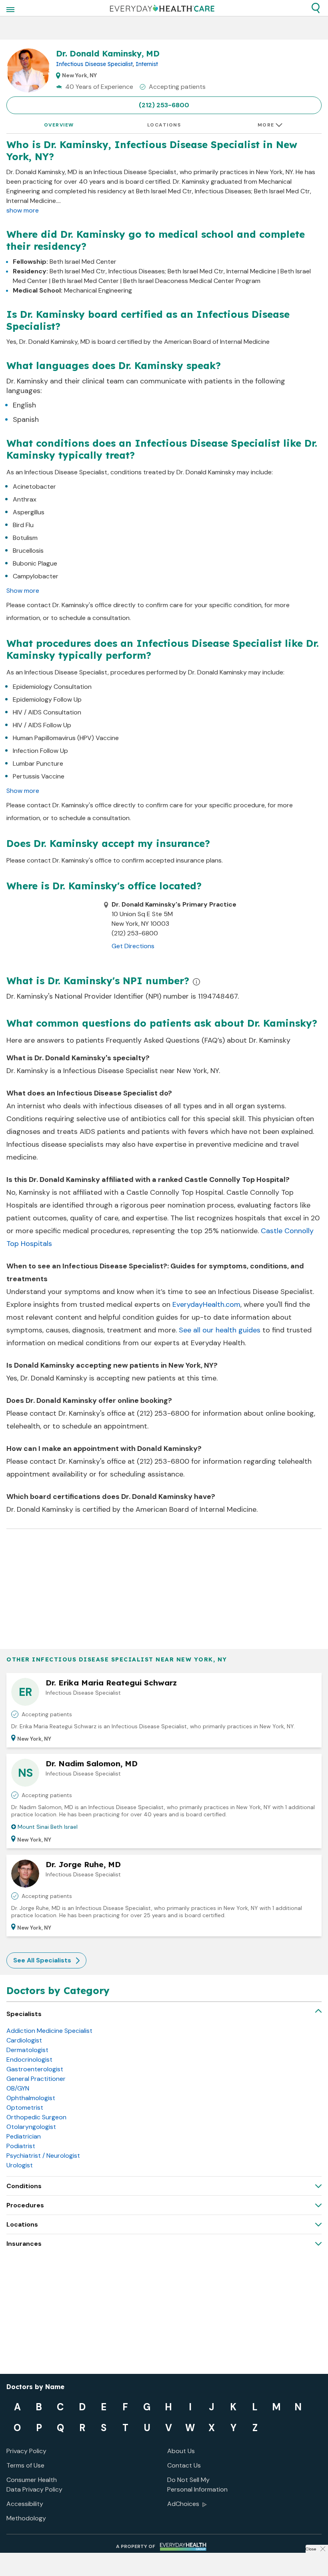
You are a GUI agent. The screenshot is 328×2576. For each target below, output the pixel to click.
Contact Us (184, 2465)
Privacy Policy (26, 2451)
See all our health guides (220, 1330)
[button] (316, 8)
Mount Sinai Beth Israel (48, 1827)
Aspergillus (29, 512)
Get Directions (133, 946)
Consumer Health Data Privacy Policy (34, 2485)
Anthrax (25, 499)
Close (311, 2549)
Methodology (26, 2518)
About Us (181, 2451)
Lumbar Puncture (38, 763)
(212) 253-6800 (164, 105)
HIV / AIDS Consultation (47, 712)
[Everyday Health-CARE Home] (162, 8)
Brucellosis (28, 551)
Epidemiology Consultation (52, 687)
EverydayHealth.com (206, 1304)
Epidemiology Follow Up (47, 699)
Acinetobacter (34, 487)
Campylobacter (36, 576)
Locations (164, 125)
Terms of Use (25, 2465)
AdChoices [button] (183, 2504)
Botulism (25, 538)
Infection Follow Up (40, 751)
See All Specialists (42, 1960)
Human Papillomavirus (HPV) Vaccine (66, 738)
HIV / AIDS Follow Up (42, 725)
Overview (59, 125)
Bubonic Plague (35, 563)
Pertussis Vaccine (39, 776)
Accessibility (25, 2504)
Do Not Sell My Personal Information (197, 2485)
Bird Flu (23, 525)
